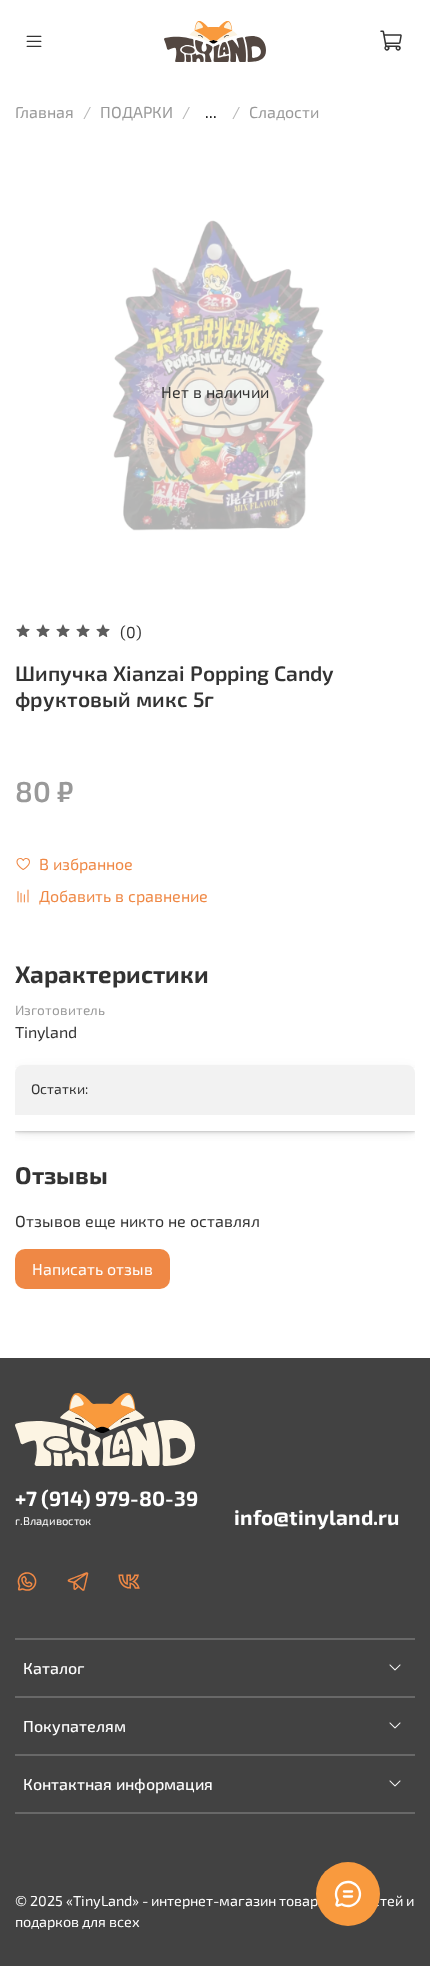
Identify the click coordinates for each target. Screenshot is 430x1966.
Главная (44, 111)
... (211, 112)
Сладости (284, 111)
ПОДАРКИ (136, 111)
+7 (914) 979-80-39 (106, 1497)
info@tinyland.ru (316, 1516)
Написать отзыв (92, 1268)
